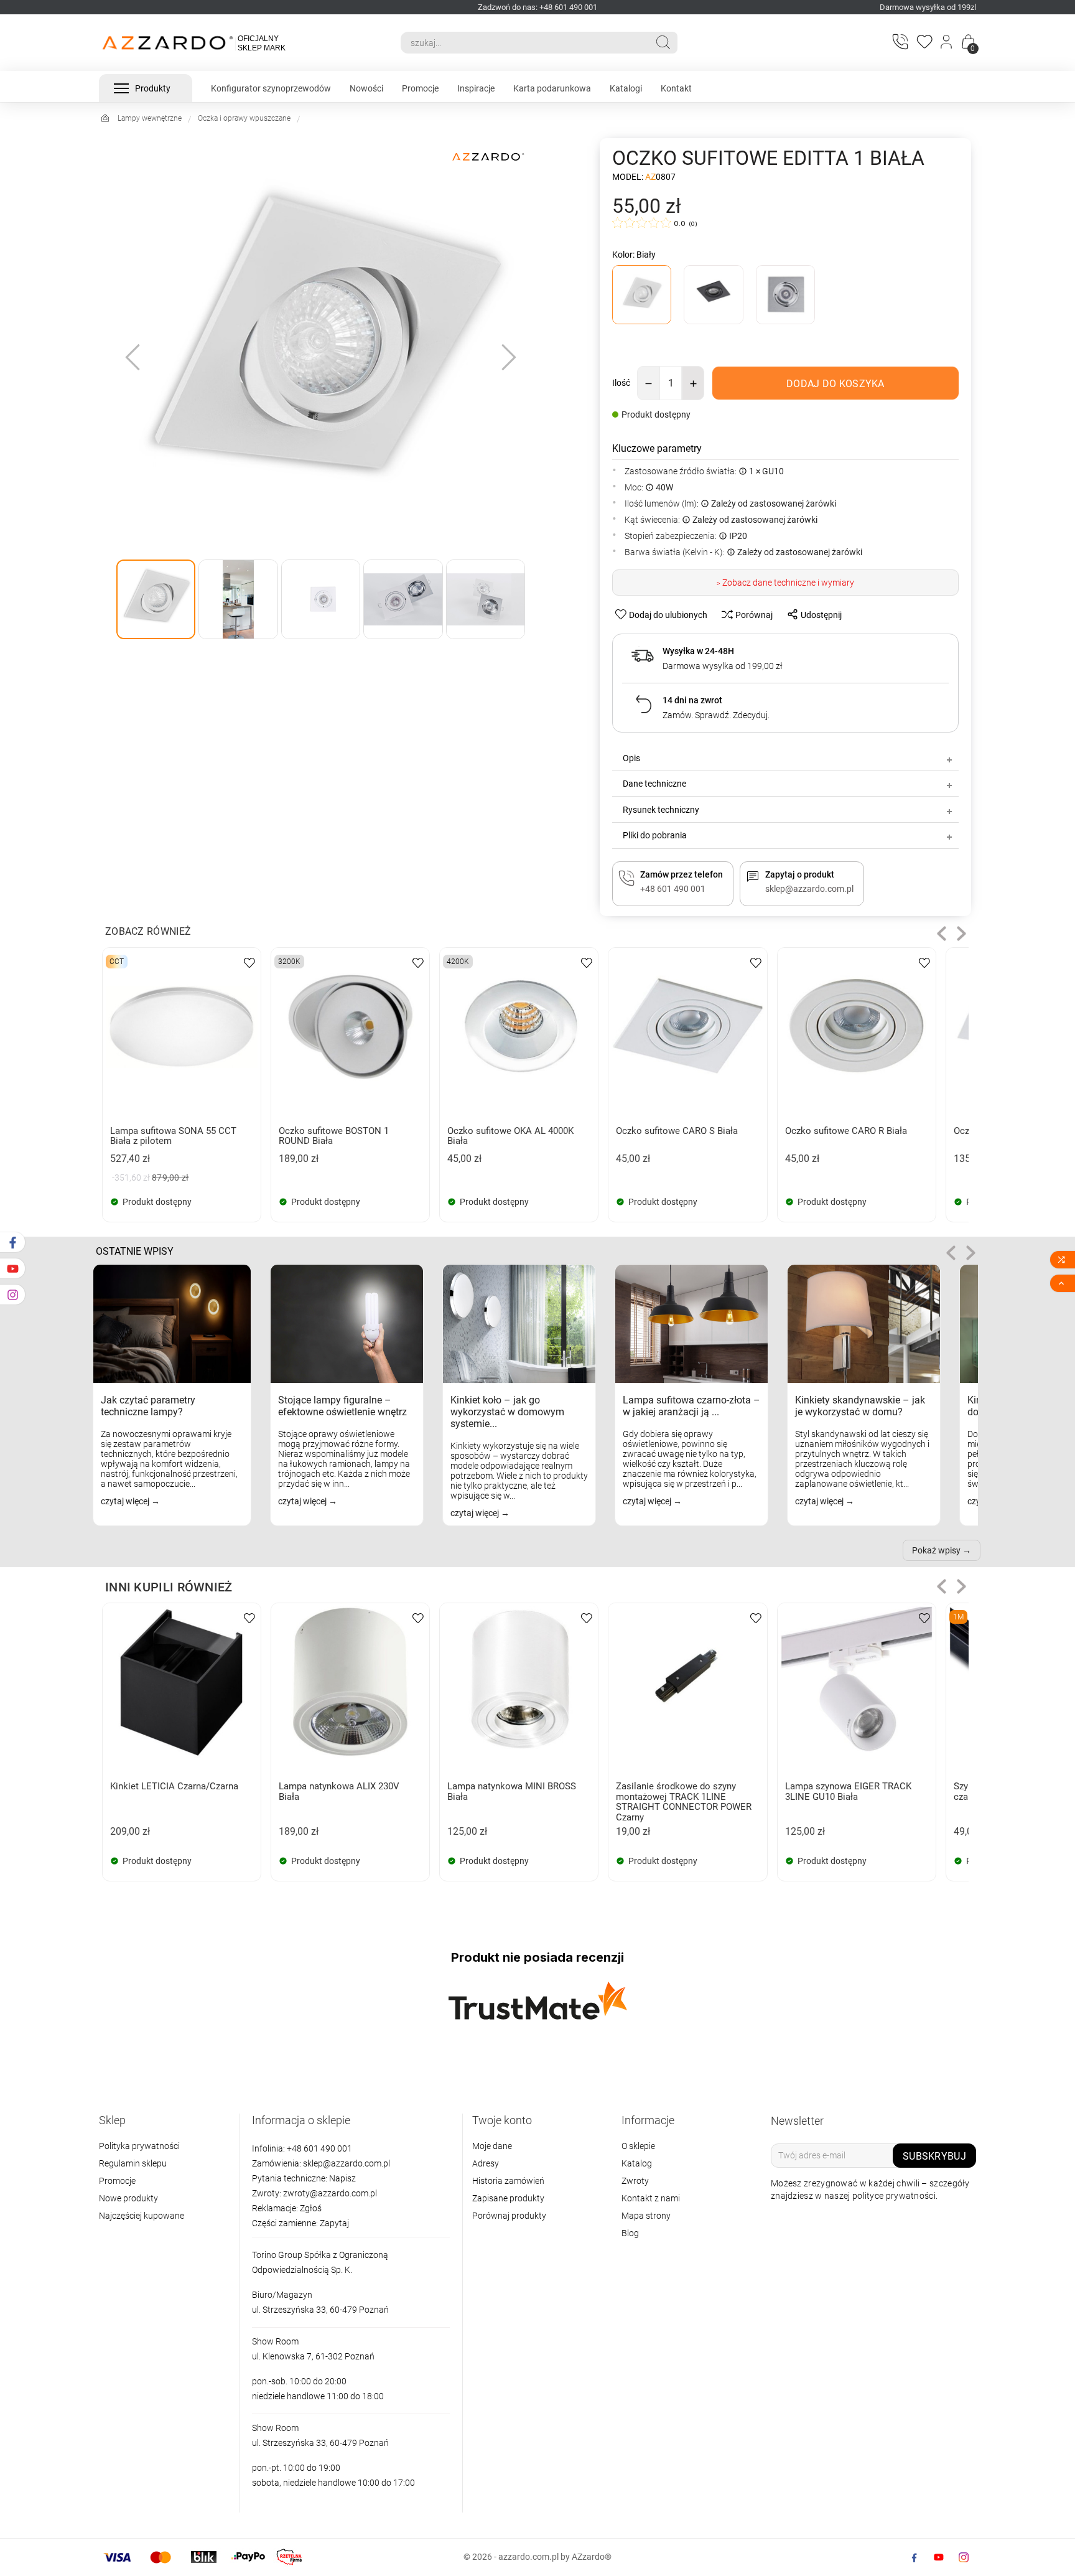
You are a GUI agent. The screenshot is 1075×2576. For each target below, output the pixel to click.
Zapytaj (334, 2223)
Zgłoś (311, 2208)
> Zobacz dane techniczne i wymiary (785, 583)
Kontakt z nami (651, 2198)
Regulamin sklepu (133, 2163)
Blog (630, 2233)
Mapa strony (646, 2216)
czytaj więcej (126, 1501)
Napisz (342, 2178)
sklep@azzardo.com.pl (347, 2163)
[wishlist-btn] (249, 962)
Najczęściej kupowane (142, 2216)
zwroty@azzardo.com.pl (330, 2193)
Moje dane (492, 2146)
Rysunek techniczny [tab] (661, 810)
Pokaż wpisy (936, 1550)
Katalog (637, 2163)
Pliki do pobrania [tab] (655, 835)
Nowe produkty (128, 2198)
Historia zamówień (508, 2181)
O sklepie (638, 2146)
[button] (942, 933)
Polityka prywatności (139, 2146)
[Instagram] (964, 2557)
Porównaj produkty (509, 2216)
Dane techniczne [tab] (654, 784)
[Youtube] (939, 2557)
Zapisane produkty (508, 2198)
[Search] (663, 42)
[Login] (947, 43)
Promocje (117, 2181)
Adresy (486, 2163)
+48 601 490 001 (319, 2148)
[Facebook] (914, 2557)
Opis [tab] (631, 758)
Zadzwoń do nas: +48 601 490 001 (537, 7)
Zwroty (635, 2181)
